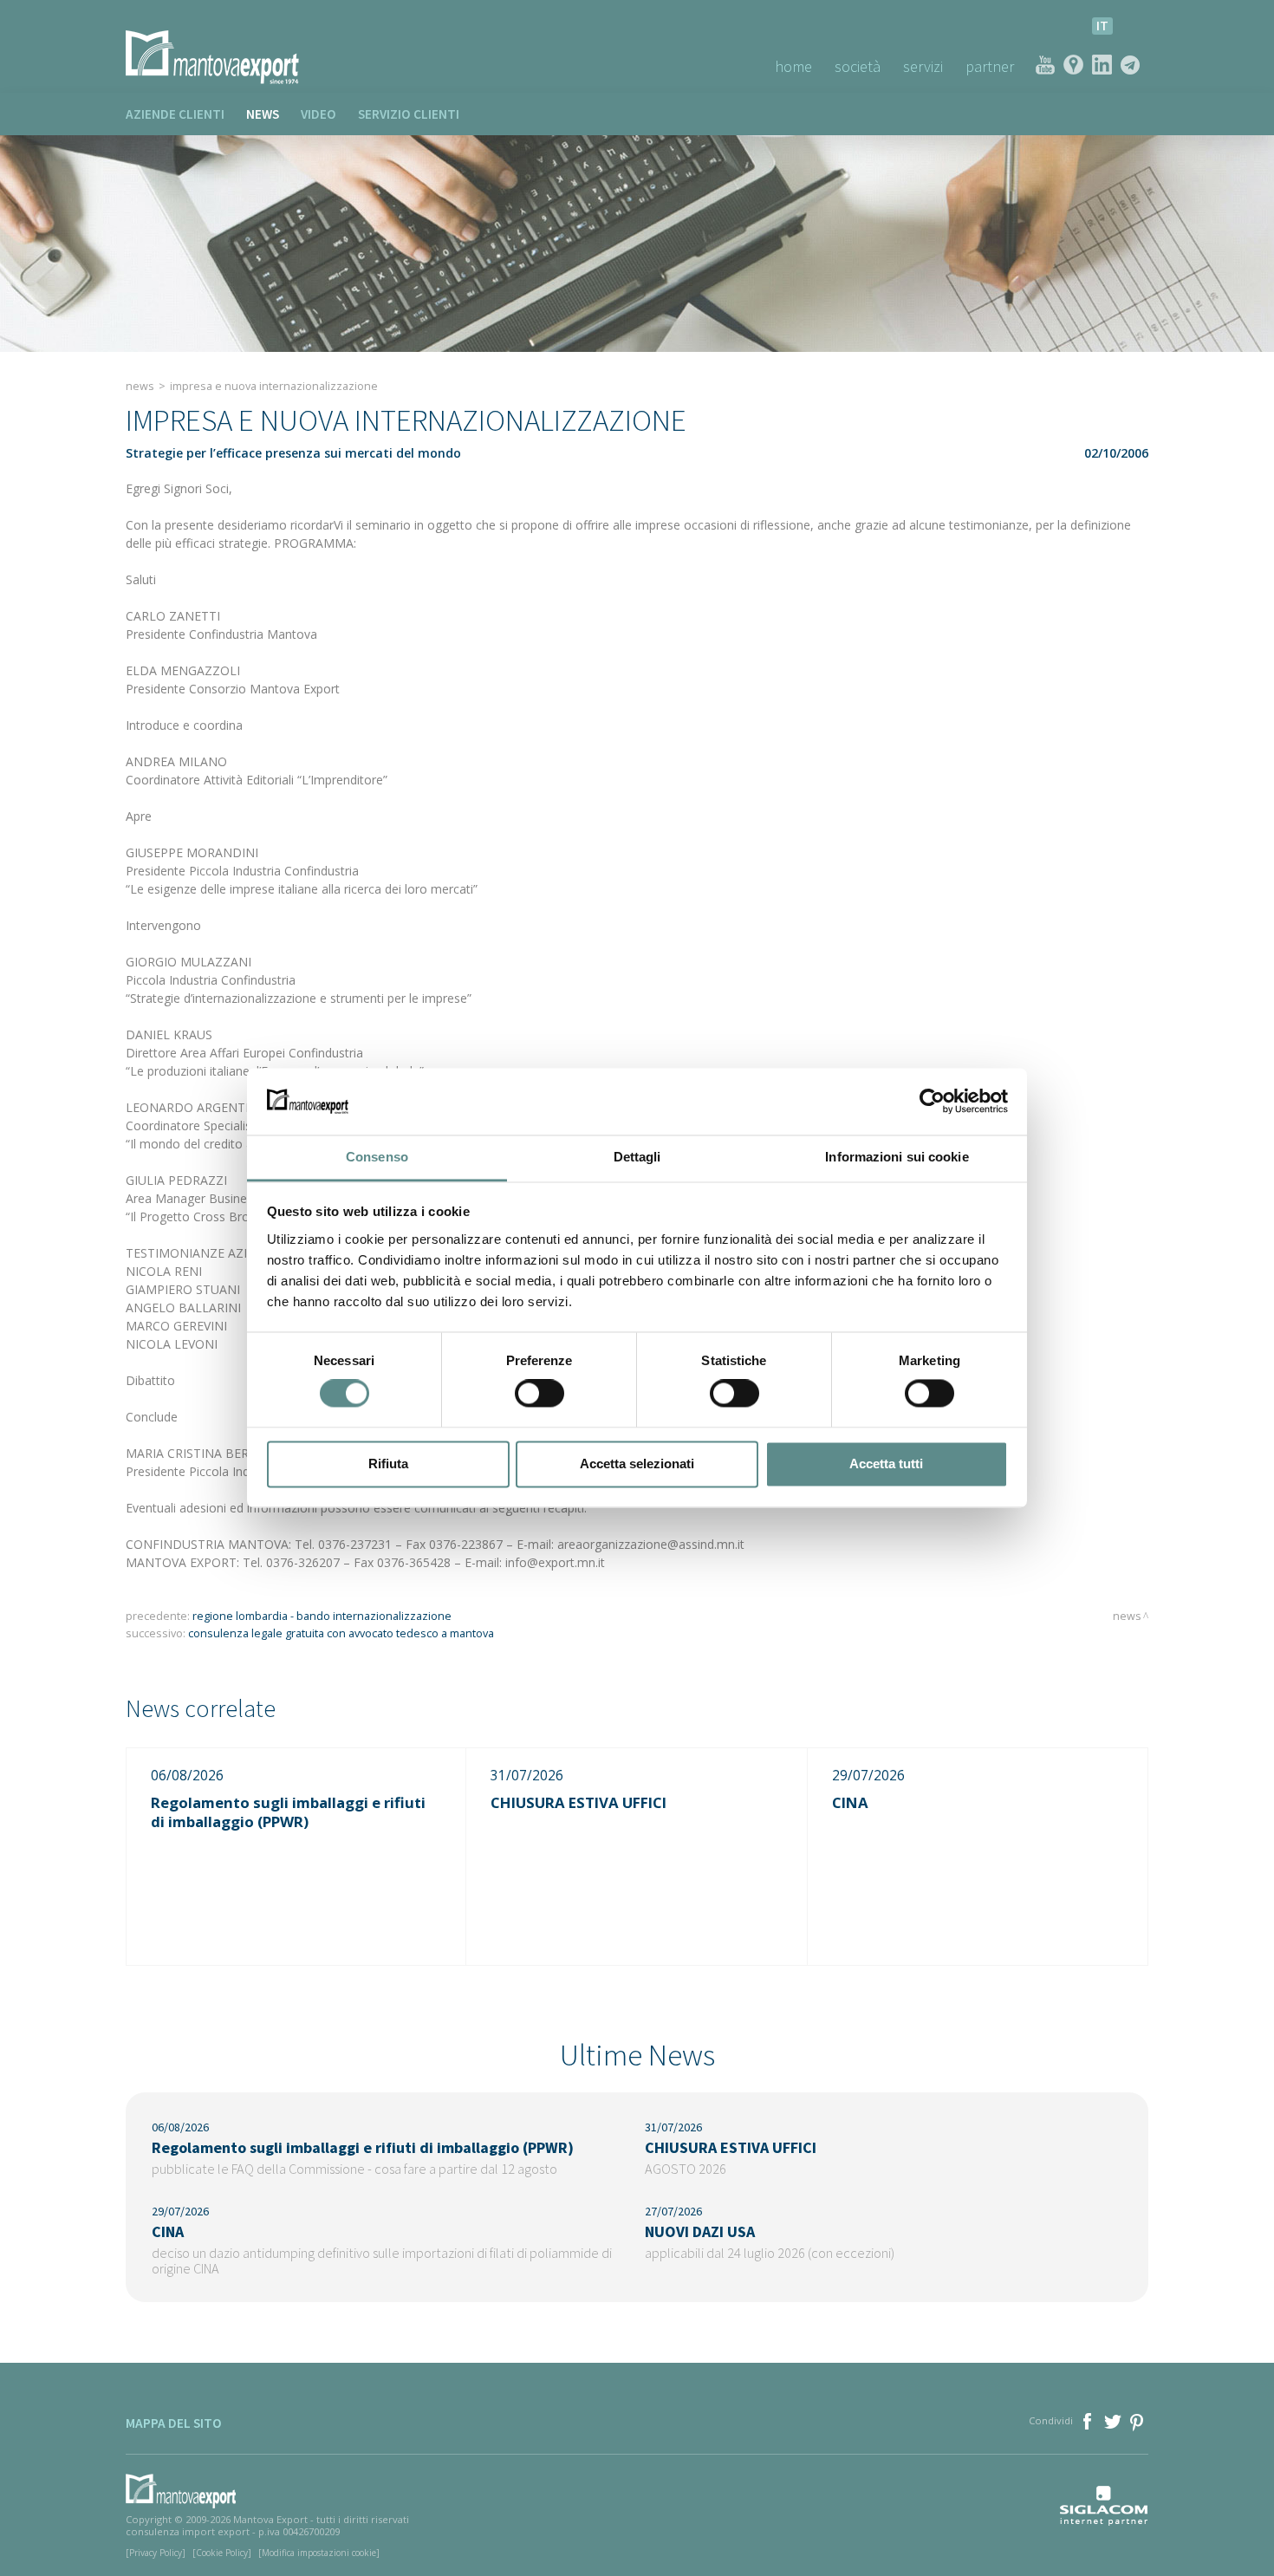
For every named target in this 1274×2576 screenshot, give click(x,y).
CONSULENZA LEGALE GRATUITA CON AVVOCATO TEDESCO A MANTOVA (341, 1633)
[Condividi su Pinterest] (1137, 2420)
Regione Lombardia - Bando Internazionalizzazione (322, 1616)
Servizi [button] (923, 66)
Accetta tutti (886, 1464)
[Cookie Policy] (222, 2553)
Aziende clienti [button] (175, 114)
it (1102, 26)
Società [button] (858, 66)
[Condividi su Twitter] (1114, 2420)
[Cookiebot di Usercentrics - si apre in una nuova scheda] (932, 1102)
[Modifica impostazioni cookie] (319, 2553)
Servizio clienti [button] (409, 114)
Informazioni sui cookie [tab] (897, 1157)
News (263, 114)
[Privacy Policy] (156, 2553)
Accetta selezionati (637, 1464)
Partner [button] (990, 66)
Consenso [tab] (377, 1157)
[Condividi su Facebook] (1089, 2420)
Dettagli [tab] (637, 1157)
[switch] (539, 1394)
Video (318, 114)
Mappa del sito (174, 2423)
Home (793, 66)
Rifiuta (388, 1464)
